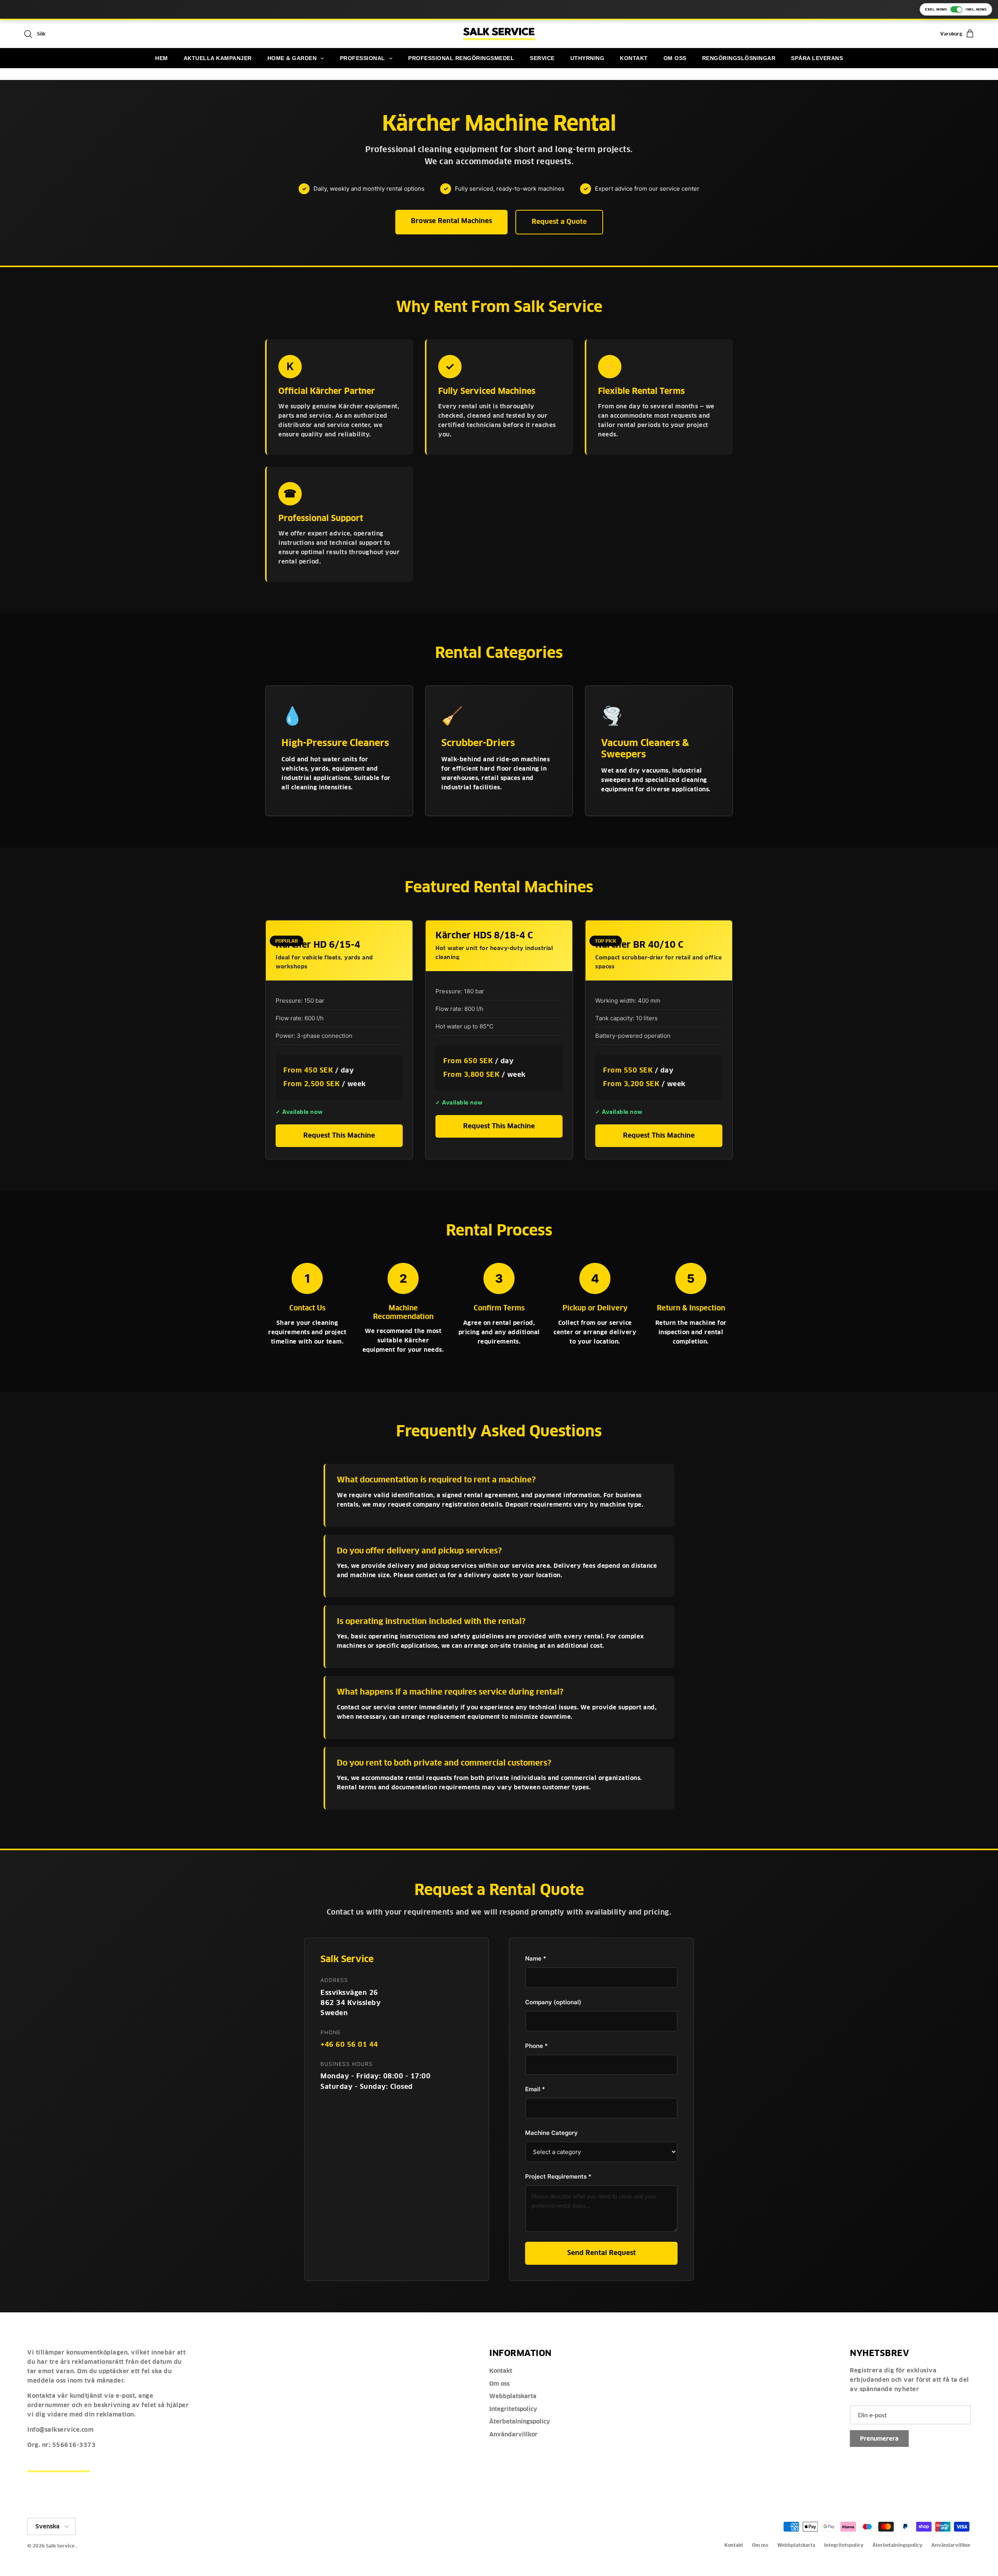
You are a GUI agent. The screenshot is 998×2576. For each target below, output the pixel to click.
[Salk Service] (499, 34)
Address (334, 1980)
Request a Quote (559, 222)
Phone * (536, 2046)
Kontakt (501, 2371)
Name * (536, 1958)
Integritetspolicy (513, 2409)
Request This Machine (339, 1136)
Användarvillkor (513, 2434)
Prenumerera (879, 2439)
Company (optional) (553, 2002)
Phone (331, 2032)
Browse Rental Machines (451, 221)
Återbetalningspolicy (520, 2421)
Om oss (499, 2384)
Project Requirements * (558, 2176)
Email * (535, 2089)
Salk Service (60, 2546)
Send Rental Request (602, 2253)
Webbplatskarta (513, 2396)
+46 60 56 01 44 (349, 2045)
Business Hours (347, 2064)
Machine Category (551, 2133)
